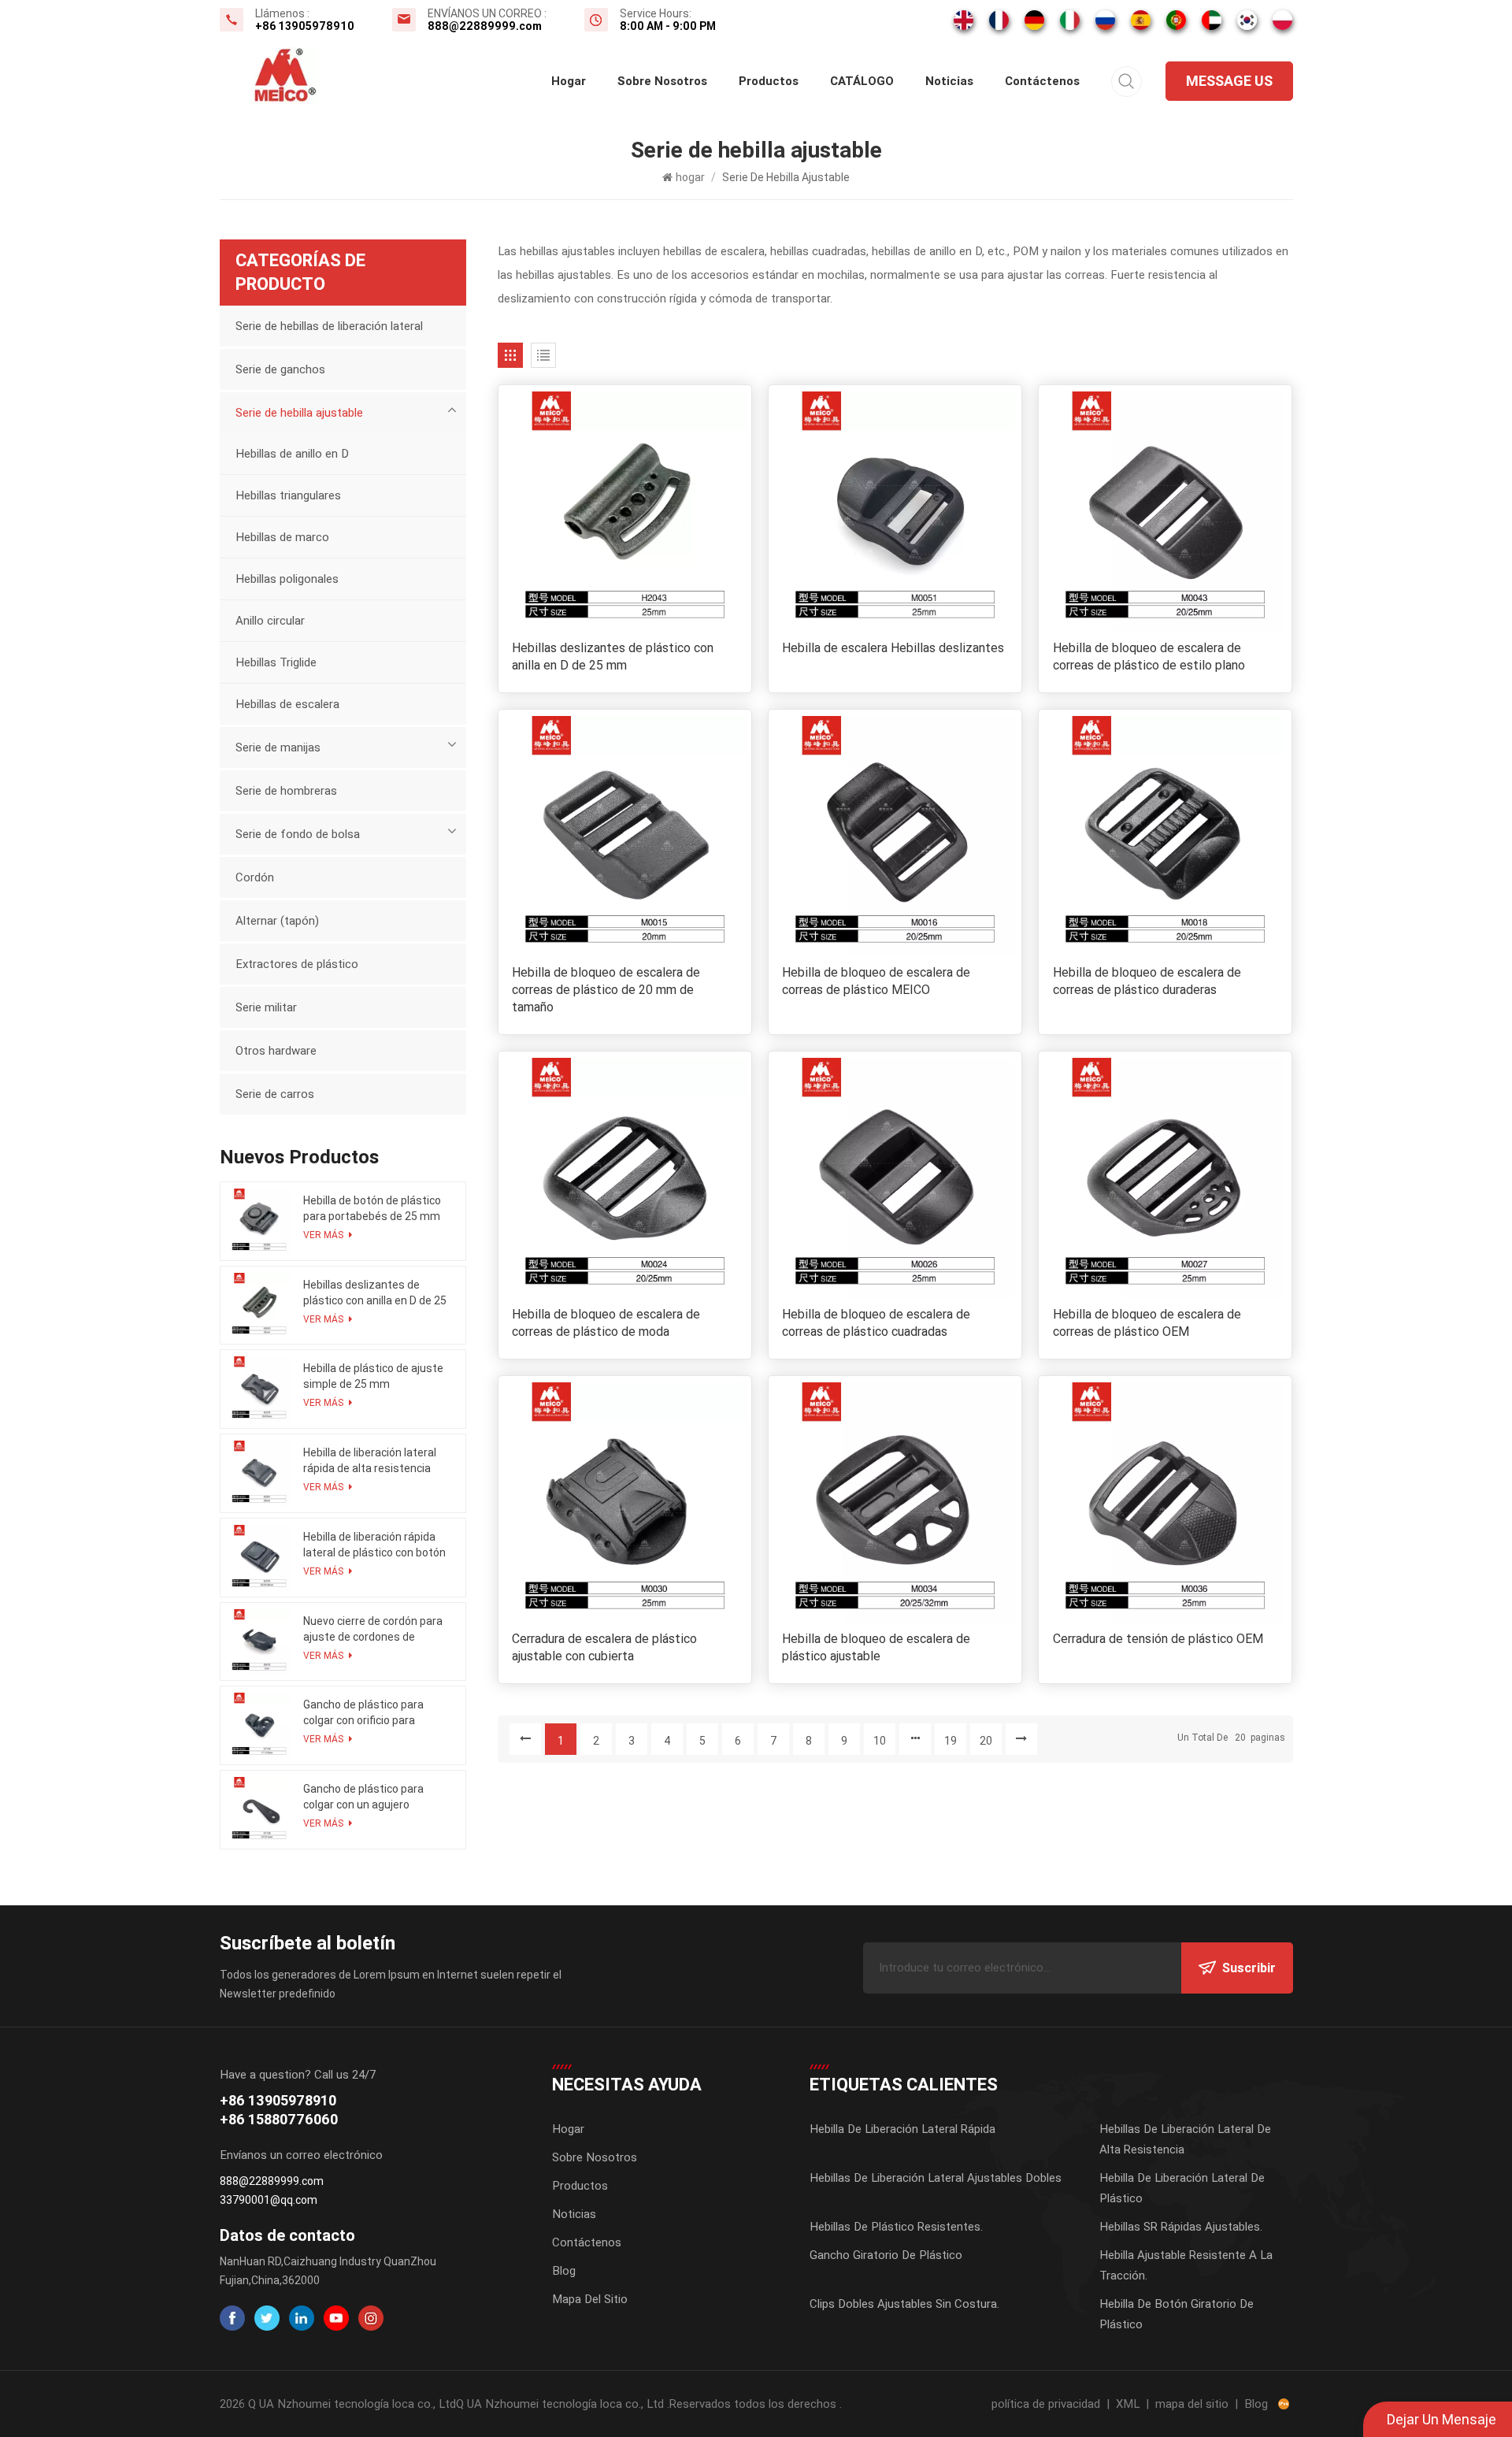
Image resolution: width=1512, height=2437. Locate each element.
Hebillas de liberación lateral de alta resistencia (1185, 2139)
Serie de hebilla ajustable (299, 413)
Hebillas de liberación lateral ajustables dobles (936, 2178)
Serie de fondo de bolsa (298, 834)
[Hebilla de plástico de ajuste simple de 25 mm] (259, 1389)
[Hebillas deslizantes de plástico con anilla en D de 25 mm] (625, 512)
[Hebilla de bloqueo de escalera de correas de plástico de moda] (625, 1178)
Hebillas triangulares (288, 495)
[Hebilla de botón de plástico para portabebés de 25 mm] (259, 1221)
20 (986, 1741)
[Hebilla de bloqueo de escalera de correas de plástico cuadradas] (895, 1178)
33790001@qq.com (269, 2200)
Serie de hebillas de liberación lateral (329, 326)
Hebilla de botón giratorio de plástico (1177, 2314)
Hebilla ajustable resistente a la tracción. (1186, 2265)
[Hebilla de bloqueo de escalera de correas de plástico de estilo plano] (1165, 512)
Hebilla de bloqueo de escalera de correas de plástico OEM (1147, 1323)
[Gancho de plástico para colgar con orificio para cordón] (259, 1725)
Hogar (568, 2129)
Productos (769, 81)
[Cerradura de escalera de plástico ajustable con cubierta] (625, 1502)
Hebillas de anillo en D (292, 454)
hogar (569, 81)
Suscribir (1249, 1968)
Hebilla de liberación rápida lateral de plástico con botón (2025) (374, 1545)
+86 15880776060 (279, 2119)
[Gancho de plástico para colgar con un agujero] (259, 1810)
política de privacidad (1046, 2404)
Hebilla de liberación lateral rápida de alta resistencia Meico (370, 1461)
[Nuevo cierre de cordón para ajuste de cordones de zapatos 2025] (259, 1642)
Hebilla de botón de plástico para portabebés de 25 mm (372, 1208)
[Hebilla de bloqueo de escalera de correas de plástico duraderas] (1165, 836)
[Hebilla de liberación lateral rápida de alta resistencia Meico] (259, 1473)
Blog (564, 2271)
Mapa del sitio (590, 2299)
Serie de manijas (278, 747)
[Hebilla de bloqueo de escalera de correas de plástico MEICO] (895, 836)
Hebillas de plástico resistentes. (896, 2227)
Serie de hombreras (286, 791)
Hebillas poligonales (287, 579)
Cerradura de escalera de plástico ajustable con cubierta (604, 1647)
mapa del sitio (1192, 2404)
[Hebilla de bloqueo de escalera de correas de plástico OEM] (1165, 1178)
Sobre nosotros (662, 81)
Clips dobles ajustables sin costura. (904, 2304)
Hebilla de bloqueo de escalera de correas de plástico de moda (606, 1323)
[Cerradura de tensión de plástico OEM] (1165, 1502)
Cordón (255, 877)
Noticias (949, 81)
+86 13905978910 (305, 26)
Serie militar (266, 1007)
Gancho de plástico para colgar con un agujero (363, 1797)
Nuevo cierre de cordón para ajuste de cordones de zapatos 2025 (373, 1630)
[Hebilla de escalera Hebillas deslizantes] (895, 512)
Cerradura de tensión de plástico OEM (1158, 1639)
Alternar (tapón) (277, 921)
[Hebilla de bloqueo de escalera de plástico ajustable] (895, 1502)
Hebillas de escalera (287, 704)
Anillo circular (270, 621)
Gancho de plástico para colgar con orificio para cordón (363, 1713)
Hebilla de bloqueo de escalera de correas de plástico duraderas (1147, 981)
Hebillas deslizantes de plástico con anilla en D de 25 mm (613, 657)
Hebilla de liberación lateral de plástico (1182, 2188)
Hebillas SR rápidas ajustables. (1181, 2227)
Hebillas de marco (282, 537)
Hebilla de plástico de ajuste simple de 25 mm (373, 1376)
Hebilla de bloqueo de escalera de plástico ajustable (876, 1647)
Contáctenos (1042, 81)
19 (951, 1741)
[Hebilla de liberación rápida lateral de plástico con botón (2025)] (259, 1558)
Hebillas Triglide (276, 662)
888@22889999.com (485, 26)
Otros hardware (276, 1051)
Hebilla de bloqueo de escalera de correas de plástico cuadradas (876, 1323)
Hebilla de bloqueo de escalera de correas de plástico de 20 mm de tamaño (606, 990)
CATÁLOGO (862, 81)
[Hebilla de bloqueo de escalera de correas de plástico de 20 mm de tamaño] (625, 836)
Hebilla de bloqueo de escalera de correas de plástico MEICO (876, 981)
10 (880, 1741)
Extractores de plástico (297, 964)
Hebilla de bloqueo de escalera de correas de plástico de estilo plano (1149, 657)
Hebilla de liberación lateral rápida (902, 2129)
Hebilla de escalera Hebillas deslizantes (893, 648)
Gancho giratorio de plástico (886, 2255)
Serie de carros (275, 1094)
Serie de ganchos (280, 369)
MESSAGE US (1229, 81)
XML (1128, 2404)
